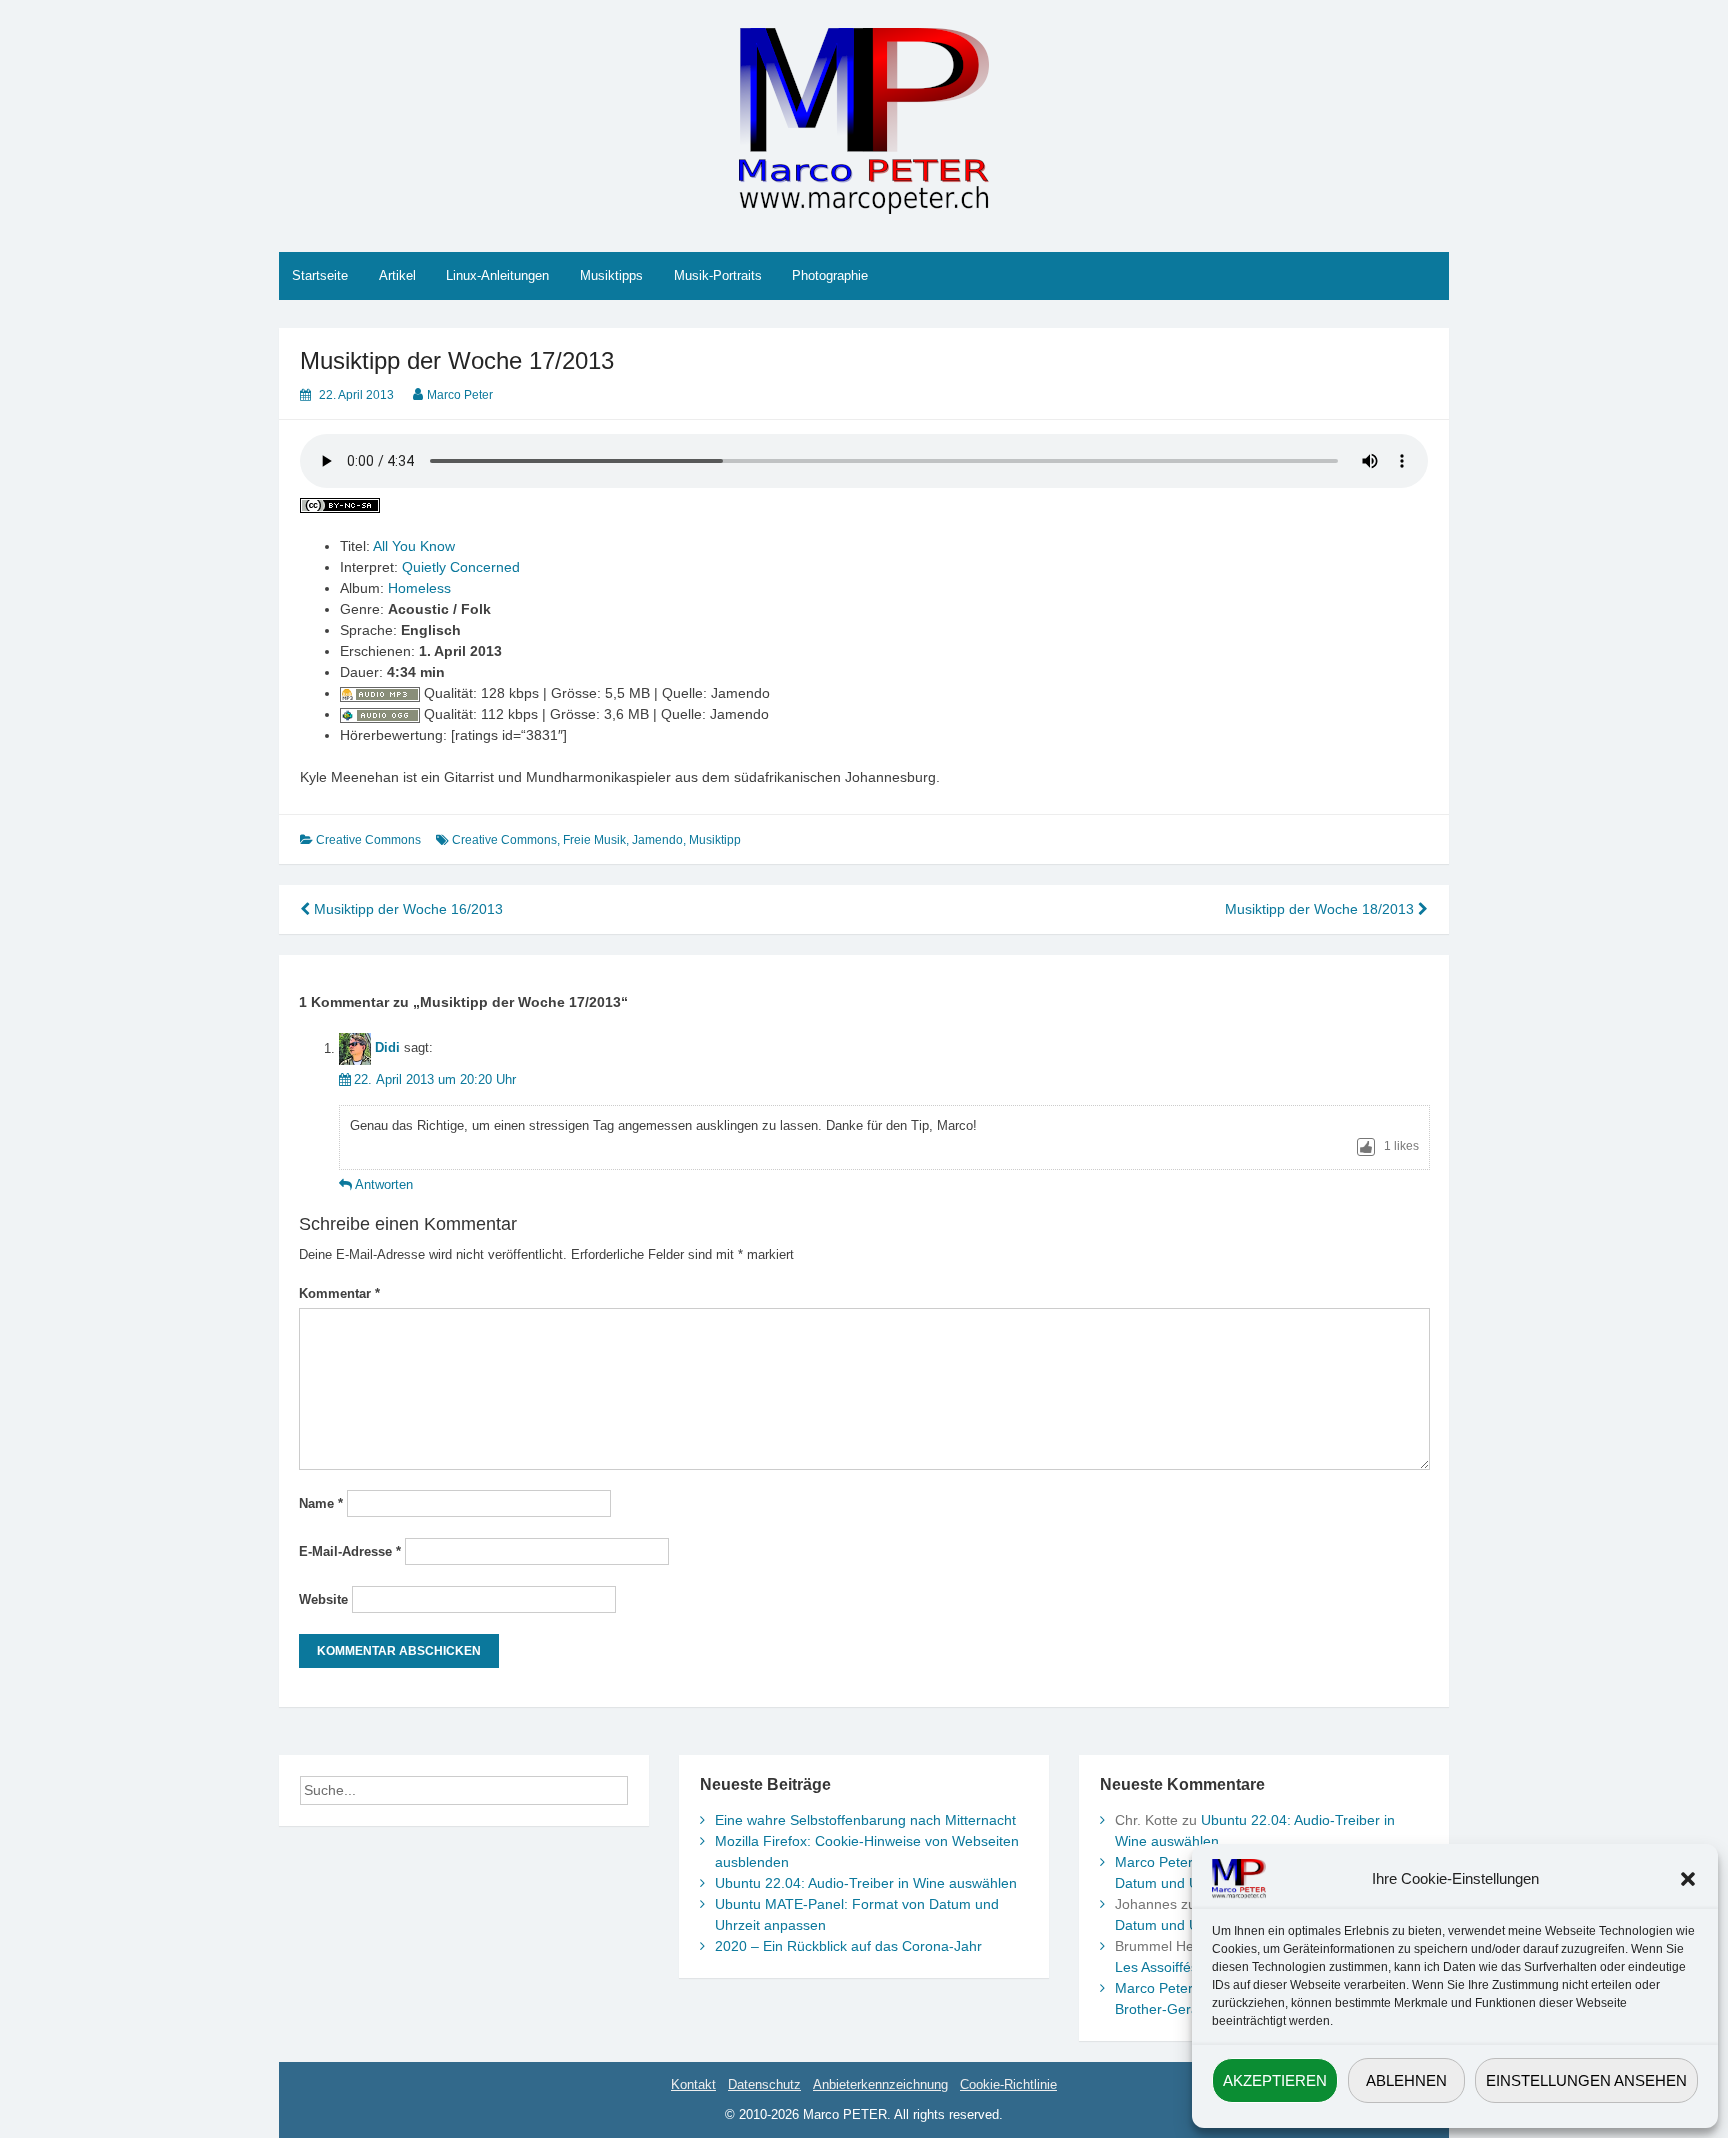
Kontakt (693, 2084)
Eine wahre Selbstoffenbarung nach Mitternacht (865, 1820)
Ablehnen (1406, 2080)
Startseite (320, 275)
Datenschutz (764, 2084)
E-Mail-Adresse (350, 1551)
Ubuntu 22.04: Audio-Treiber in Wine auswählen (866, 1883)
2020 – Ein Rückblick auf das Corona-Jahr (848, 1946)
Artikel (397, 275)
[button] (1688, 1879)
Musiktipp (715, 840)
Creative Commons (368, 840)
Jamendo (657, 840)
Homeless (419, 588)
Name (321, 1503)
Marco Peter (460, 395)
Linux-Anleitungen (497, 275)
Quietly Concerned (461, 567)
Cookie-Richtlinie (1008, 2084)
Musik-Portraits (718, 275)
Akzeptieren (1275, 2080)
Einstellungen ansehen (1586, 2080)
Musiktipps (611, 275)
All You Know (414, 546)
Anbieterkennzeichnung (880, 2084)
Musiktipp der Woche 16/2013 (406, 909)
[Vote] (1366, 1147)
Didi (387, 1048)
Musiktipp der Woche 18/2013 (1321, 909)
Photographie (830, 275)
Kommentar (339, 1293)
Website (323, 1599)
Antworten (384, 1184)
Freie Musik (594, 840)
